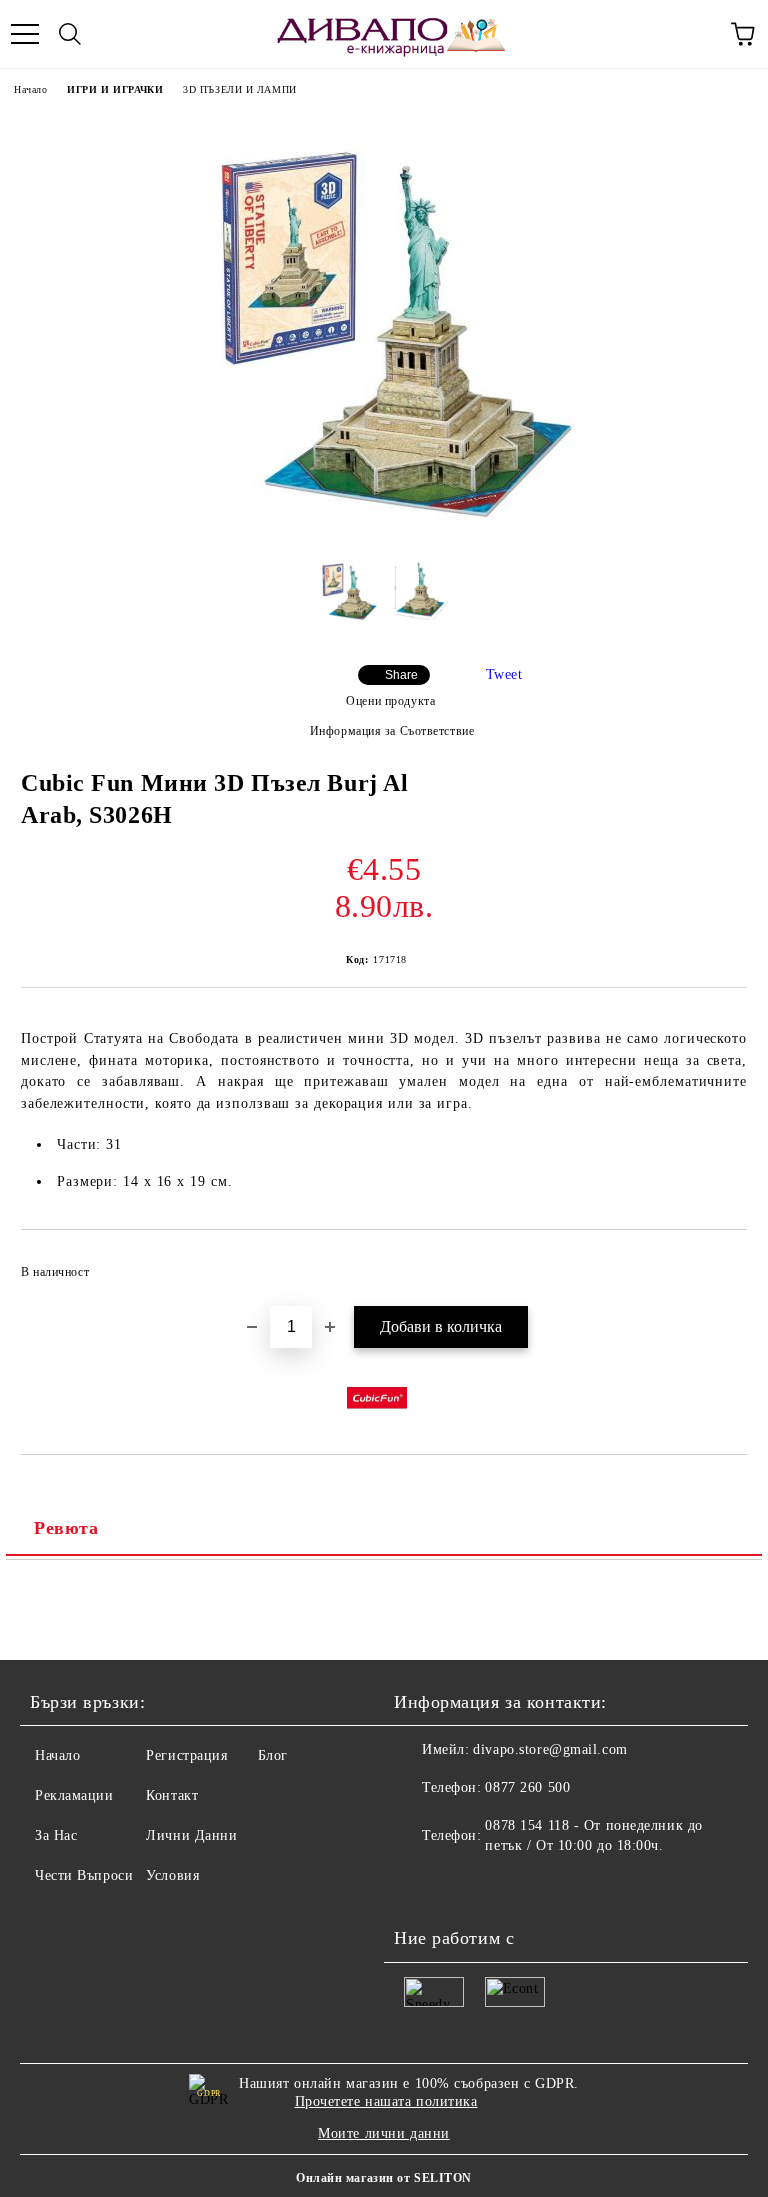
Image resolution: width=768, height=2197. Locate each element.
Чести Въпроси (84, 1875)
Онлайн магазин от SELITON (384, 2178)
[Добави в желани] (718, 1263)
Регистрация (186, 1755)
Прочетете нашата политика (386, 2101)
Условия (172, 1875)
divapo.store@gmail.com (550, 1749)
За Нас (56, 1835)
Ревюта (66, 1528)
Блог (273, 1755)
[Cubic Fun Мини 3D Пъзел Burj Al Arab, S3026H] (384, 526)
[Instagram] (464, 1886)
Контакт (172, 1795)
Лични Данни (191, 1835)
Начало (30, 89)
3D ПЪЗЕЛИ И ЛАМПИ (240, 89)
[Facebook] (420, 1886)
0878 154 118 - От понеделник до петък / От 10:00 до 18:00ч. (593, 1835)
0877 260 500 (527, 1787)
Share (401, 675)
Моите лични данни (384, 2133)
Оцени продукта (390, 701)
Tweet (504, 674)
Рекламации (74, 1795)
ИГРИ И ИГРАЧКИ (115, 89)
